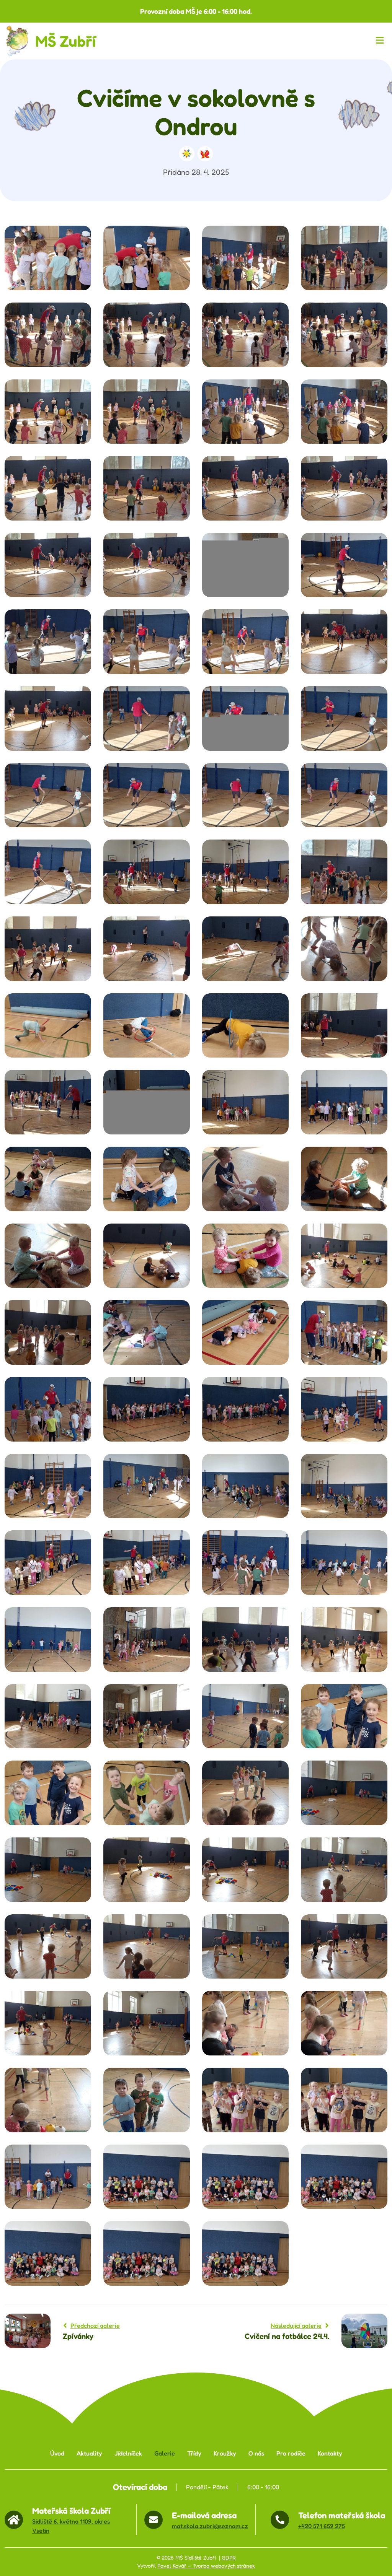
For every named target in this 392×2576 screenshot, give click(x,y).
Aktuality (89, 2453)
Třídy (194, 2453)
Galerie (165, 2453)
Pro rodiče (291, 2453)
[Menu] (381, 41)
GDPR (229, 2558)
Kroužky (225, 2453)
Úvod (57, 2453)
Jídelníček (128, 2453)
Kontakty (330, 2453)
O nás (256, 2453)
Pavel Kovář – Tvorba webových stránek (206, 2566)
